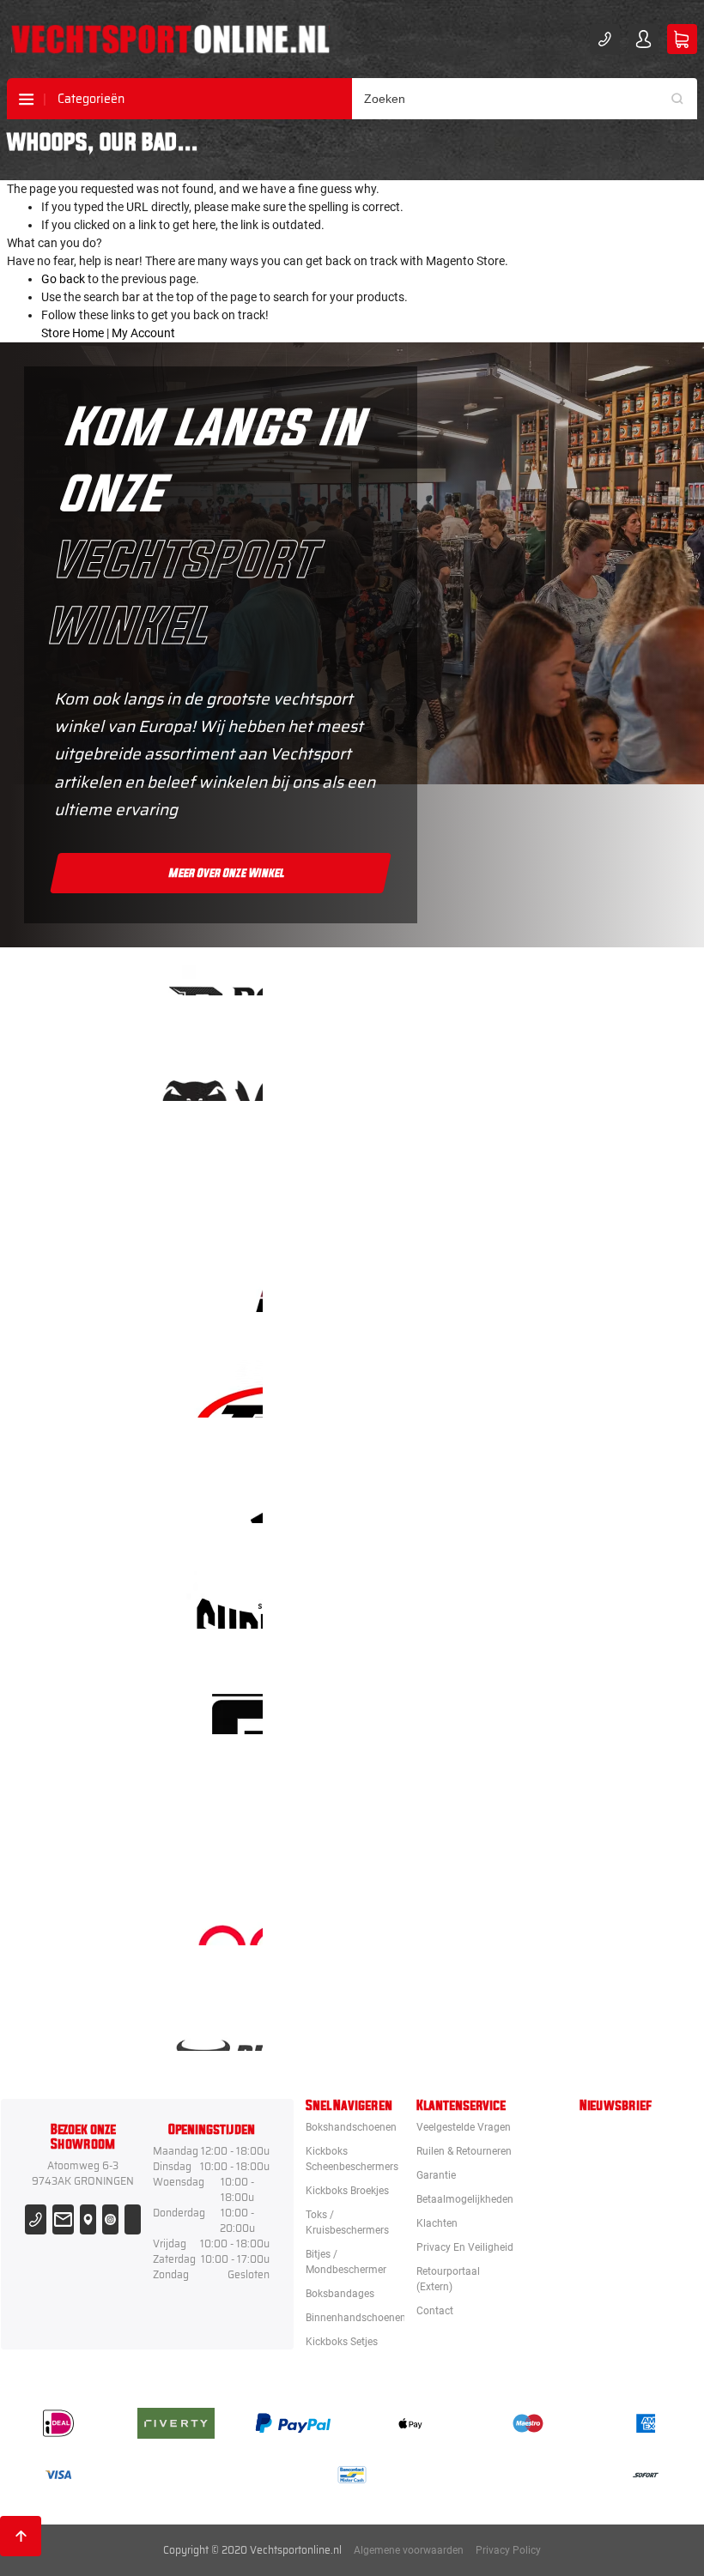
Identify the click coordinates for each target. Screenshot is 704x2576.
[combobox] (525, 99)
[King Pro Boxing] (410, 1283)
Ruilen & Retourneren (464, 2151)
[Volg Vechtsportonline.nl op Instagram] (110, 2219)
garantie (436, 2175)
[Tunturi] (410, 1811)
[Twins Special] (410, 1389)
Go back (63, 279)
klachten (437, 2223)
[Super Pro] (410, 1600)
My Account (143, 333)
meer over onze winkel (227, 874)
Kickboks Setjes (342, 2342)
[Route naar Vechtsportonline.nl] (88, 2219)
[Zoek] (683, 99)
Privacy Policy (508, 2550)
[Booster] (410, 967)
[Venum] (410, 1072)
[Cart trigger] (682, 39)
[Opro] (410, 1917)
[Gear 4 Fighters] (410, 1705)
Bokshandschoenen (351, 2127)
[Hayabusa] (410, 1178)
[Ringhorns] (410, 2022)
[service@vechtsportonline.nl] (63, 2219)
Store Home (73, 333)
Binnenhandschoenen (356, 2318)
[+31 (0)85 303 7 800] (605, 39)
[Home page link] (170, 39)
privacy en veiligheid (465, 2247)
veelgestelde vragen (464, 2127)
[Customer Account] (643, 39)
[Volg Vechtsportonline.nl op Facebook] (133, 2219)
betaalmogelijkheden (465, 2199)
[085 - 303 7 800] (36, 2219)
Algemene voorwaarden (409, 2550)
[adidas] (410, 1494)
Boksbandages (340, 2294)
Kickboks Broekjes (347, 2191)
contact (435, 2311)
